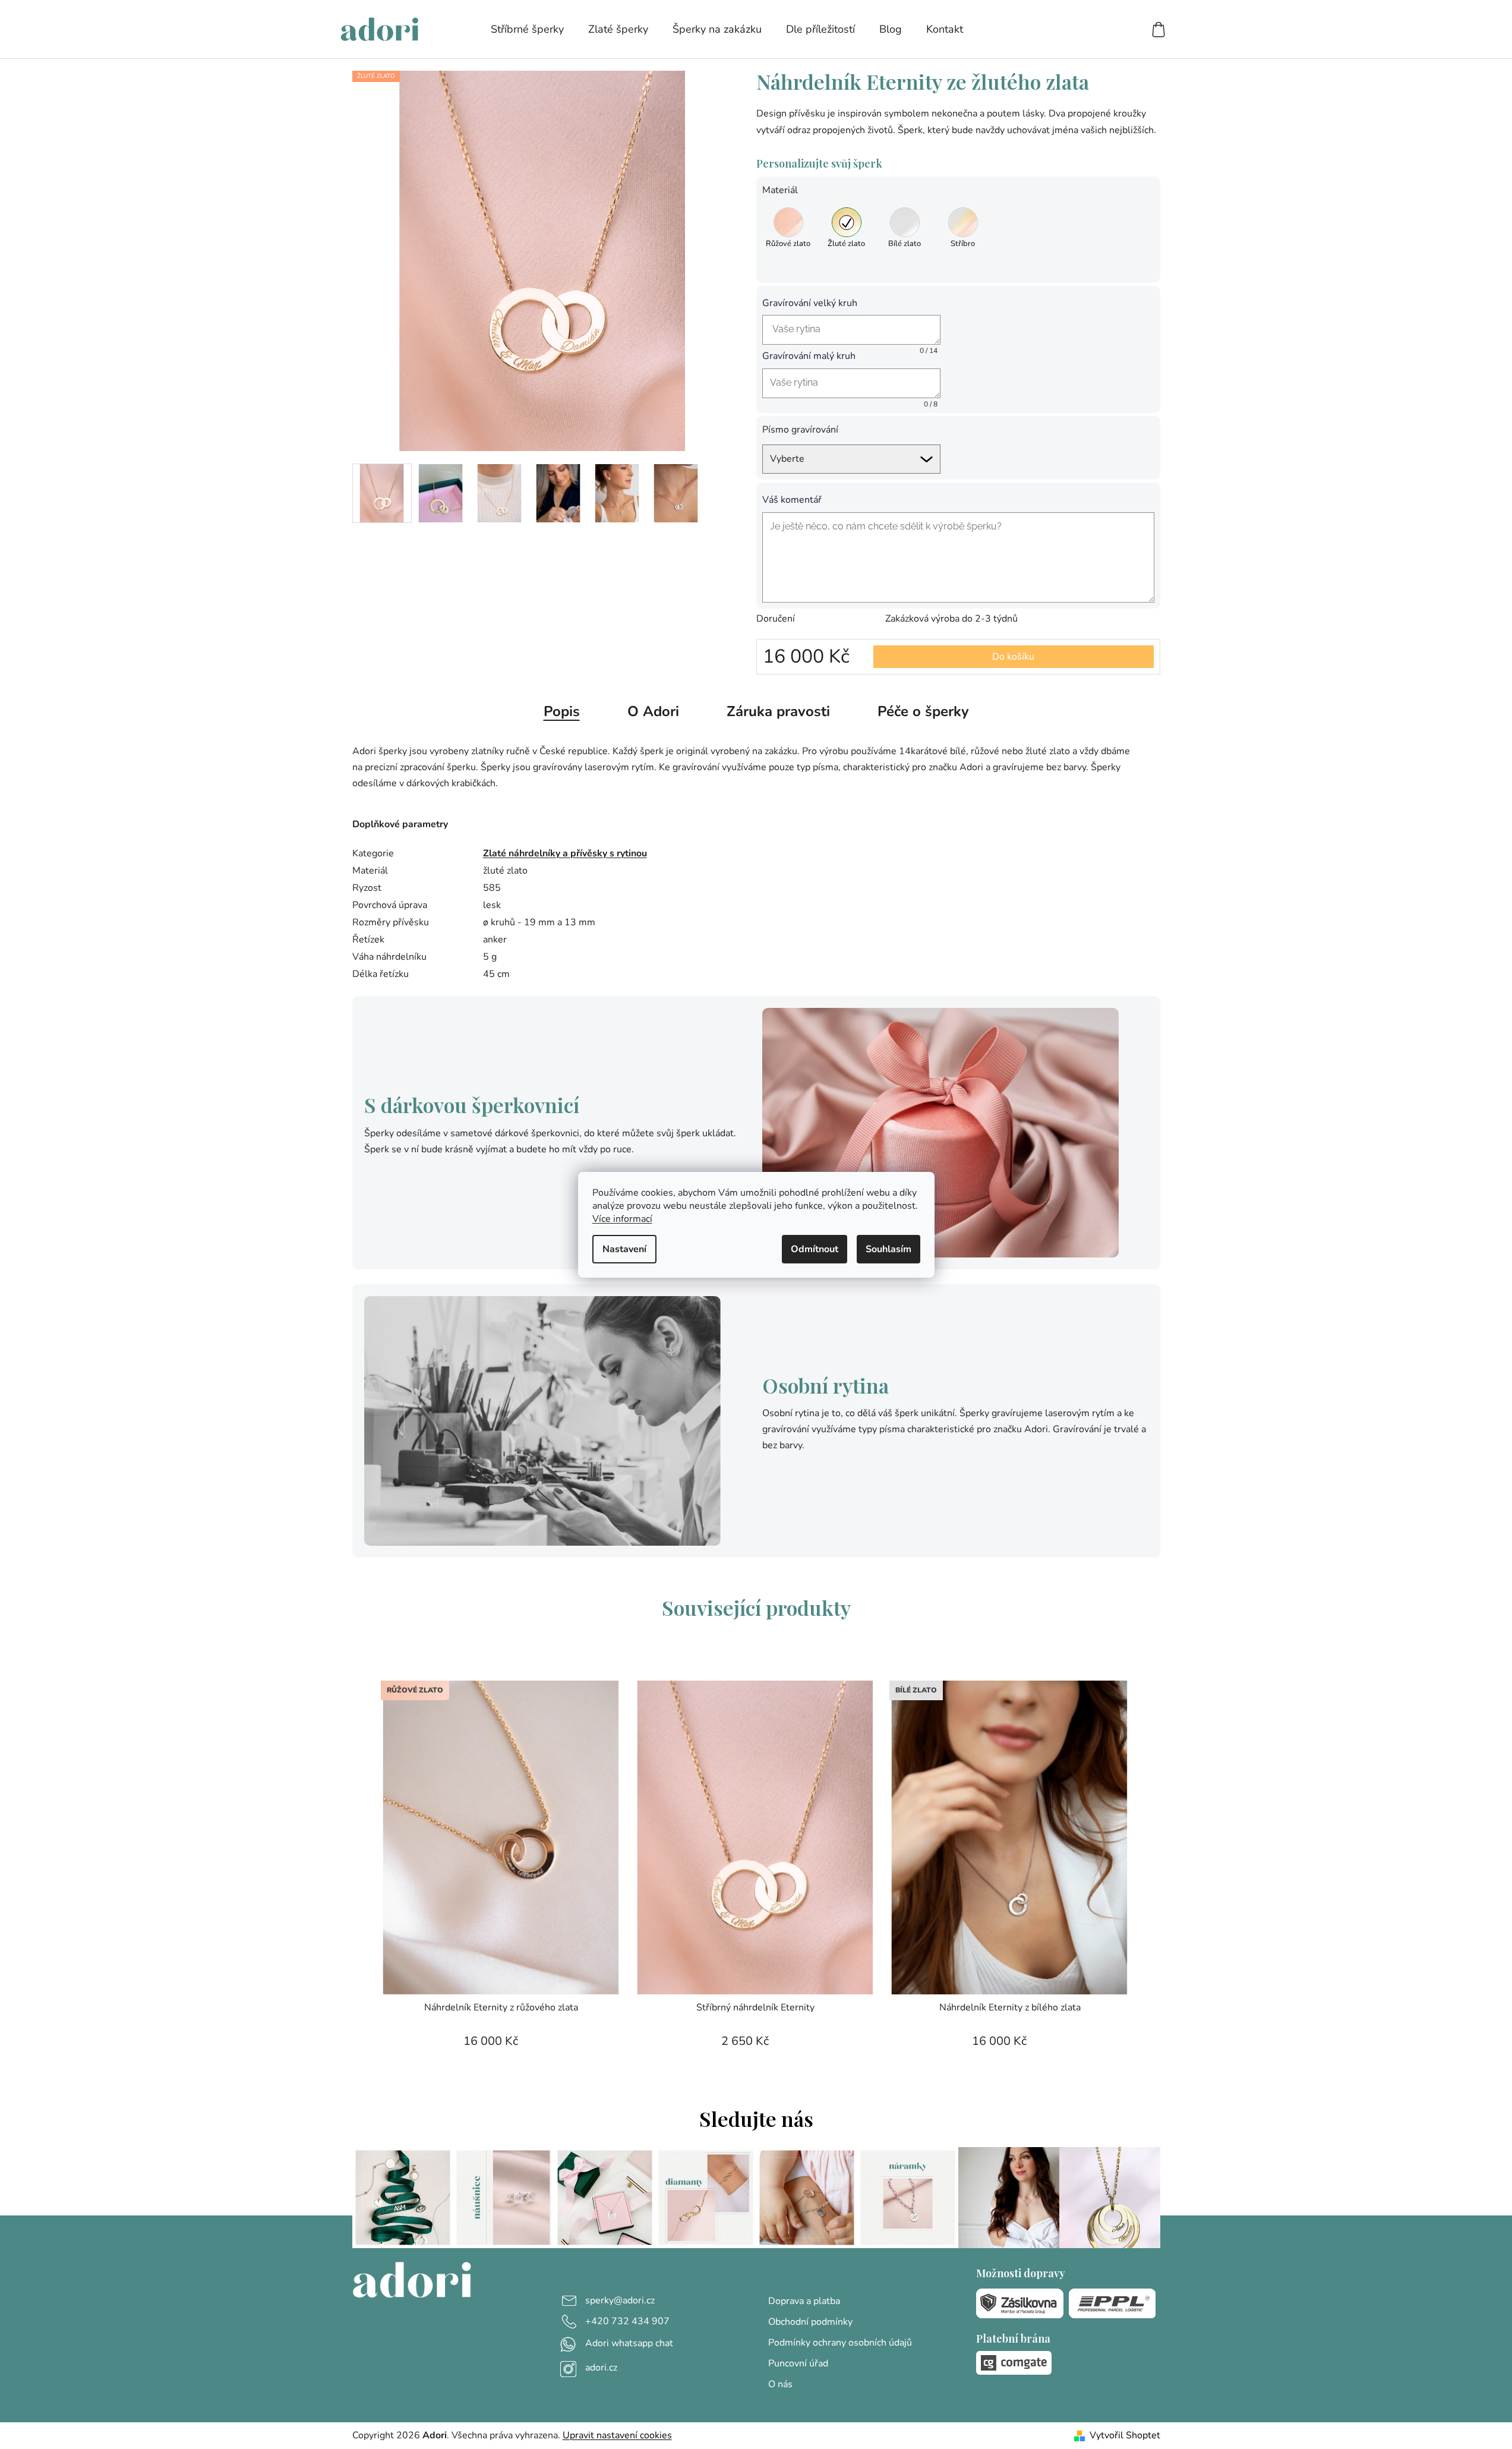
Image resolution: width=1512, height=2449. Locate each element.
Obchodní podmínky (810, 2322)
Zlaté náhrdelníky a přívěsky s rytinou (565, 853)
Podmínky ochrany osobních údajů (840, 2343)
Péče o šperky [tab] (923, 711)
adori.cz (601, 2368)
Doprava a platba (804, 2301)
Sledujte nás (756, 2119)
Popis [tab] (562, 711)
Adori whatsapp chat (629, 2343)
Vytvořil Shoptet (1125, 2435)
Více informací (622, 1219)
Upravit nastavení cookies (617, 2435)
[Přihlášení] (1115, 29)
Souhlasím (888, 1249)
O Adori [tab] (653, 711)
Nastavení (624, 1249)
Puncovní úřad (798, 2363)
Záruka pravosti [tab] (778, 711)
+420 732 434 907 (627, 2321)
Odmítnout (815, 1249)
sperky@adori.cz (620, 2300)
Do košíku (1013, 657)
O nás (780, 2384)
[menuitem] (527, 29)
